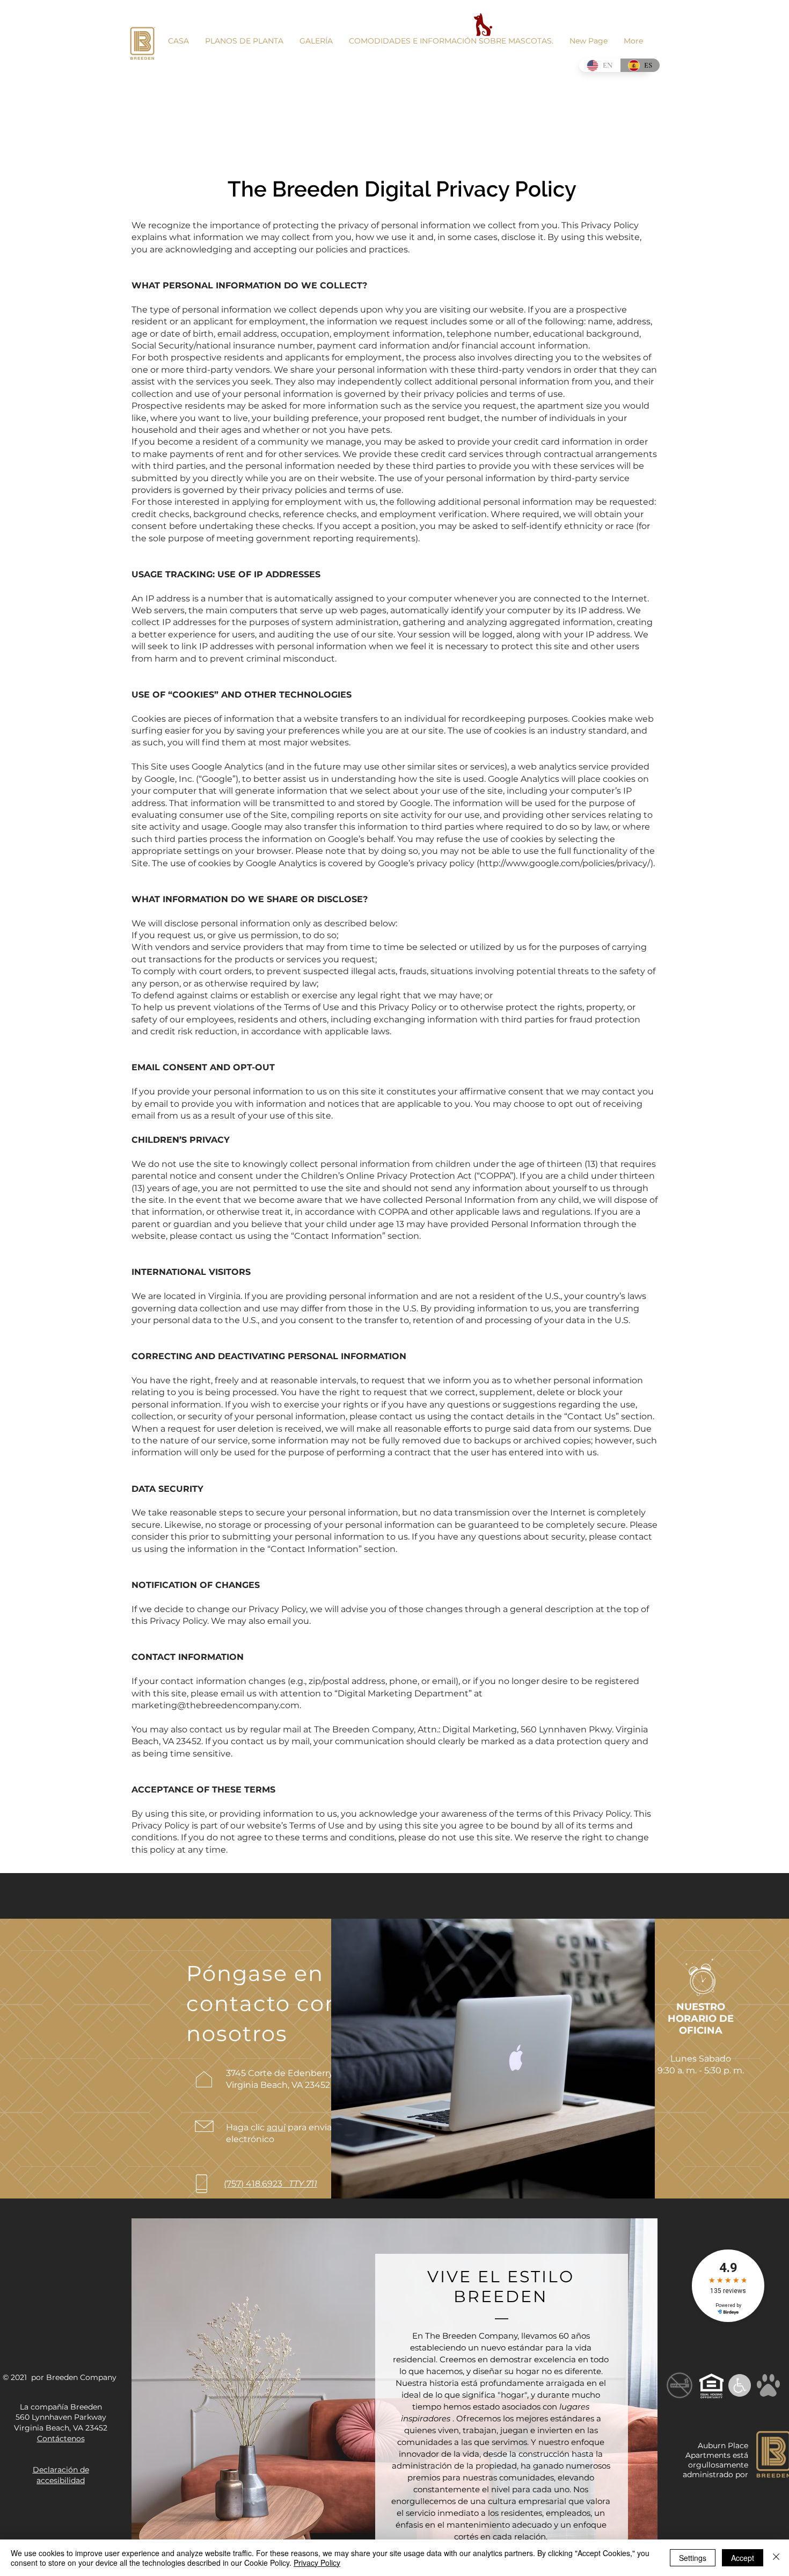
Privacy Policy (317, 2563)
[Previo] (149, 2397)
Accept (743, 2558)
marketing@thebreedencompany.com (215, 1705)
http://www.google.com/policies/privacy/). (567, 863)
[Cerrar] (776, 2558)
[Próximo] (640, 2397)
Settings (693, 2558)
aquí (276, 2127)
